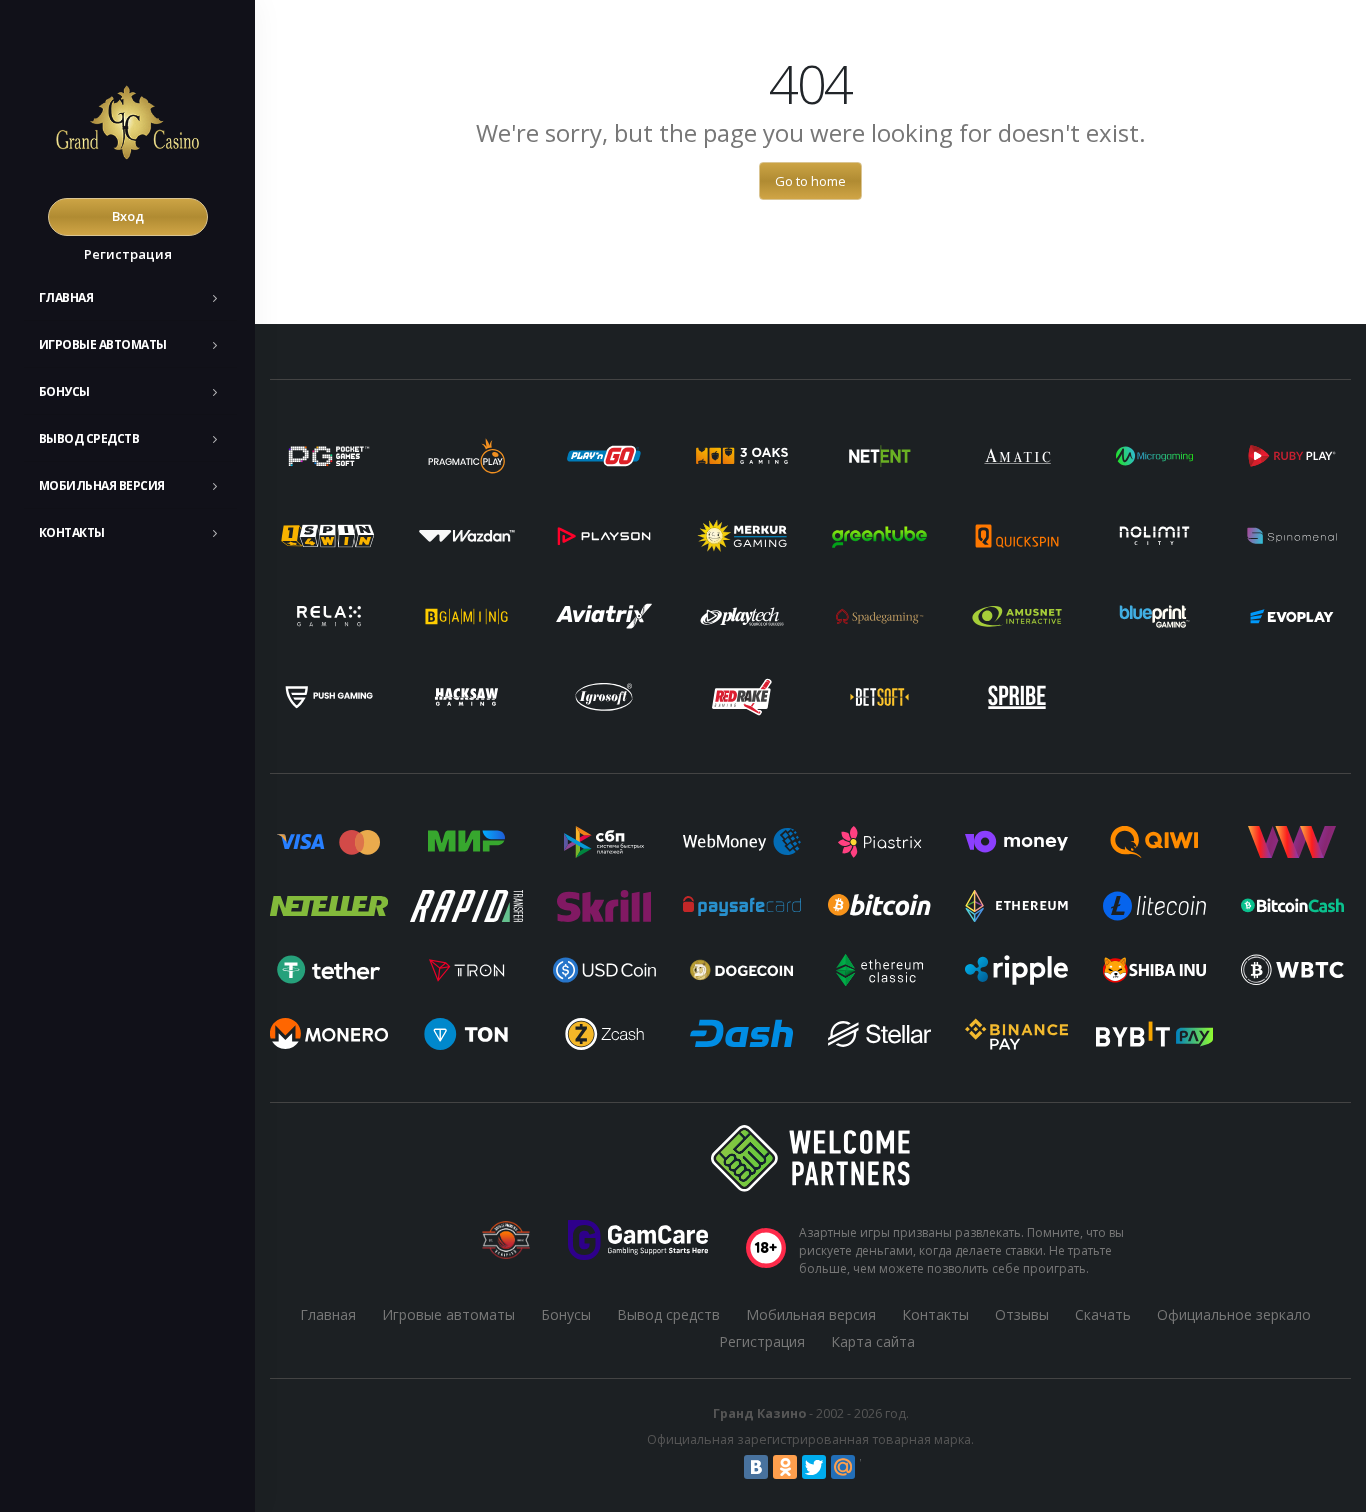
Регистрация (128, 254)
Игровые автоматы (103, 344)
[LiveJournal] (872, 1467)
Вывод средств (89, 438)
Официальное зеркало (1234, 1314)
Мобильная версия (102, 485)
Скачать (1103, 1314)
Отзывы (1022, 1314)
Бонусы (64, 391)
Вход (128, 216)
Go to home (810, 181)
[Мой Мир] (843, 1467)
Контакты (72, 532)
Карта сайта (873, 1341)
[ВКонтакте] (756, 1467)
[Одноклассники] (785, 1467)
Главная (66, 297)
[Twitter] (814, 1467)
